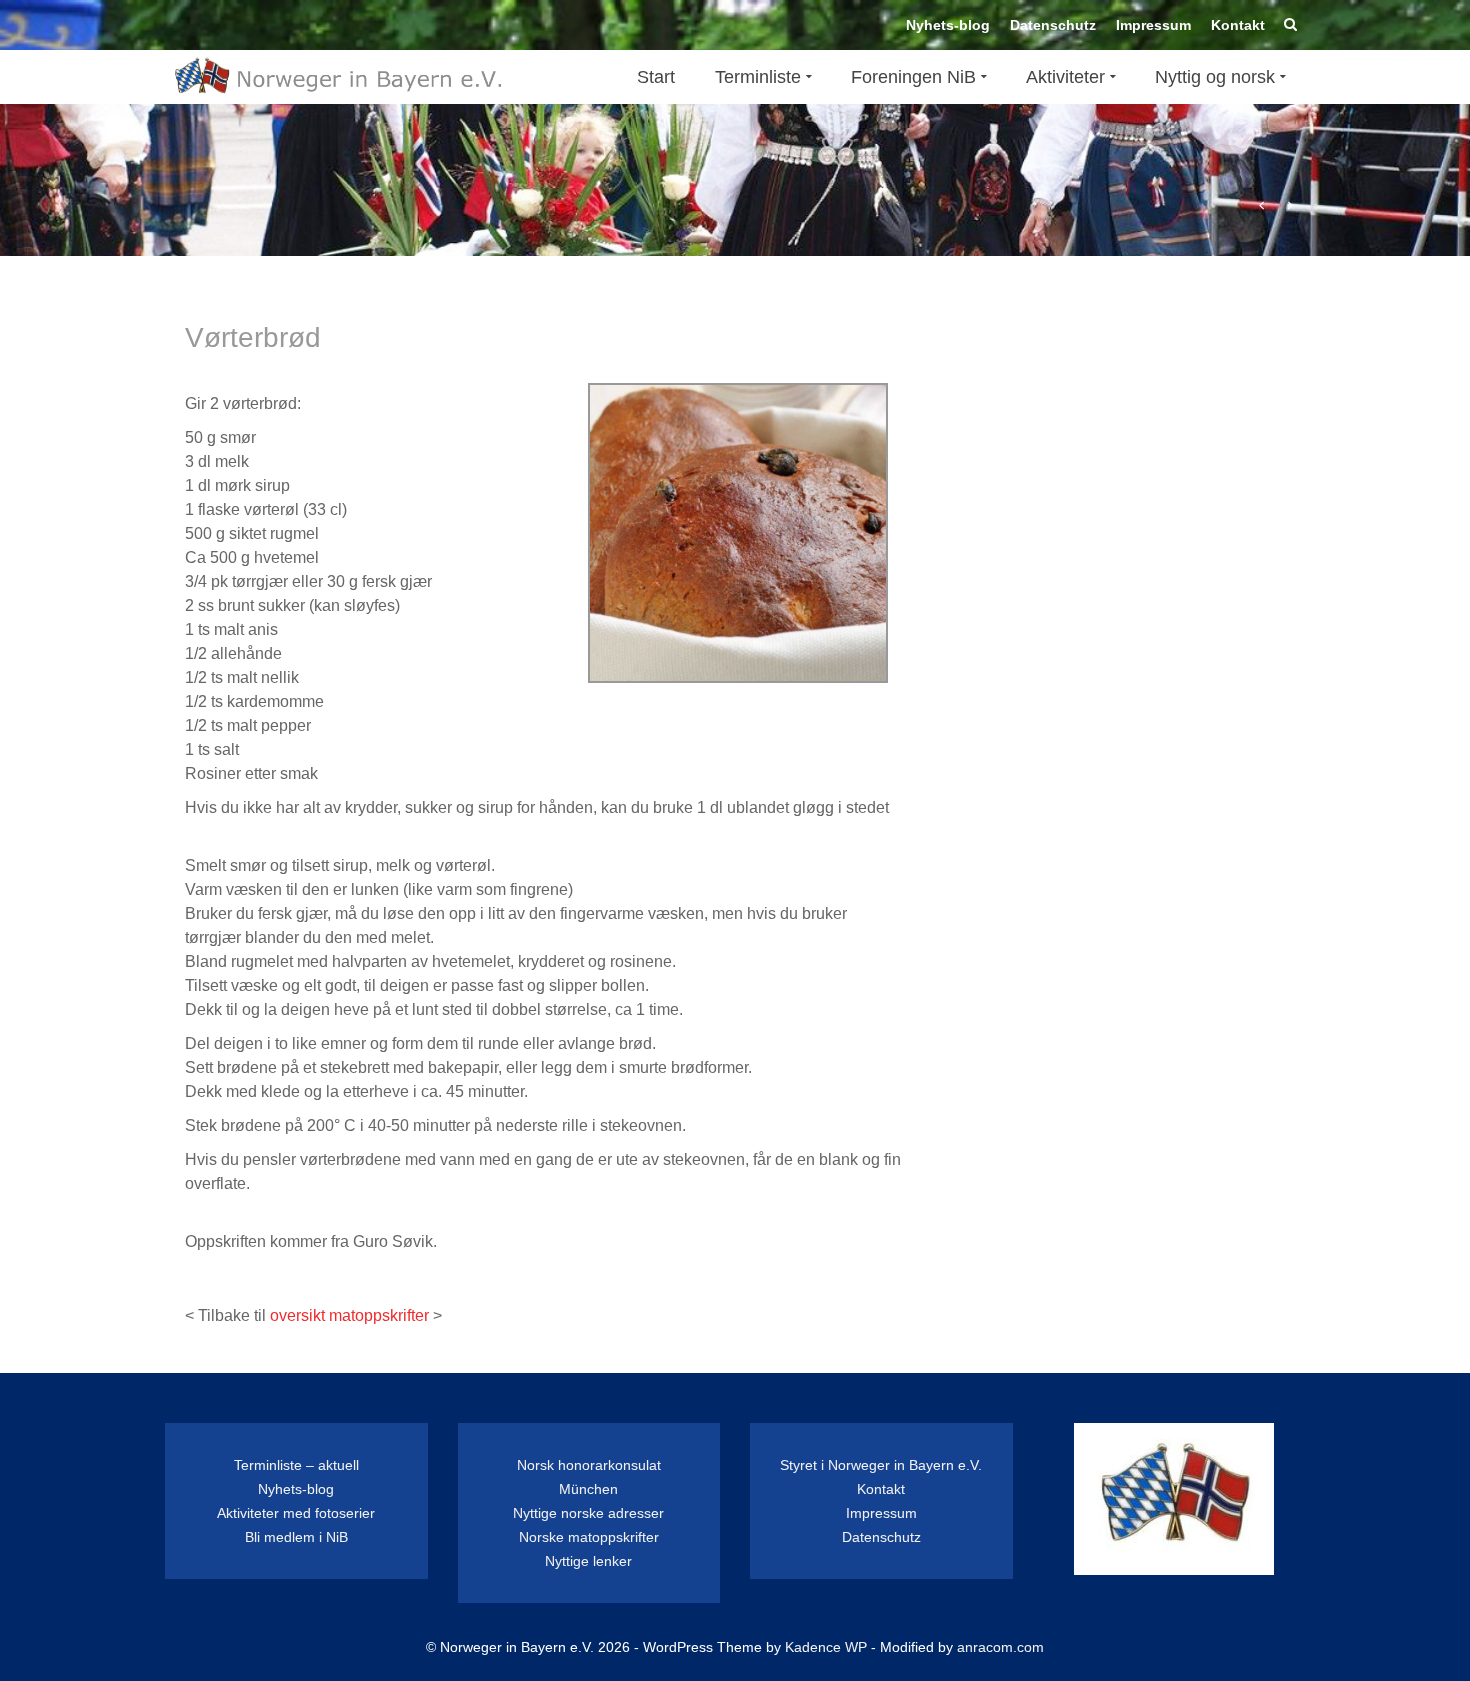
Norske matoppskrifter (589, 1537)
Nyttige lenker (588, 1561)
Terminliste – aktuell (296, 1465)
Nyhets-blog (296, 1489)
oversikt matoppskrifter (349, 1315)
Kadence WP (826, 1647)
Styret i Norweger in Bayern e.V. (881, 1465)
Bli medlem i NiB (296, 1537)
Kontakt (881, 1489)
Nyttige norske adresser (588, 1513)
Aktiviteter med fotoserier (296, 1513)
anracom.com (1000, 1647)
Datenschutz (881, 1537)
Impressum (881, 1513)
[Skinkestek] (1290, 206)
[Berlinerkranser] (1261, 206)
